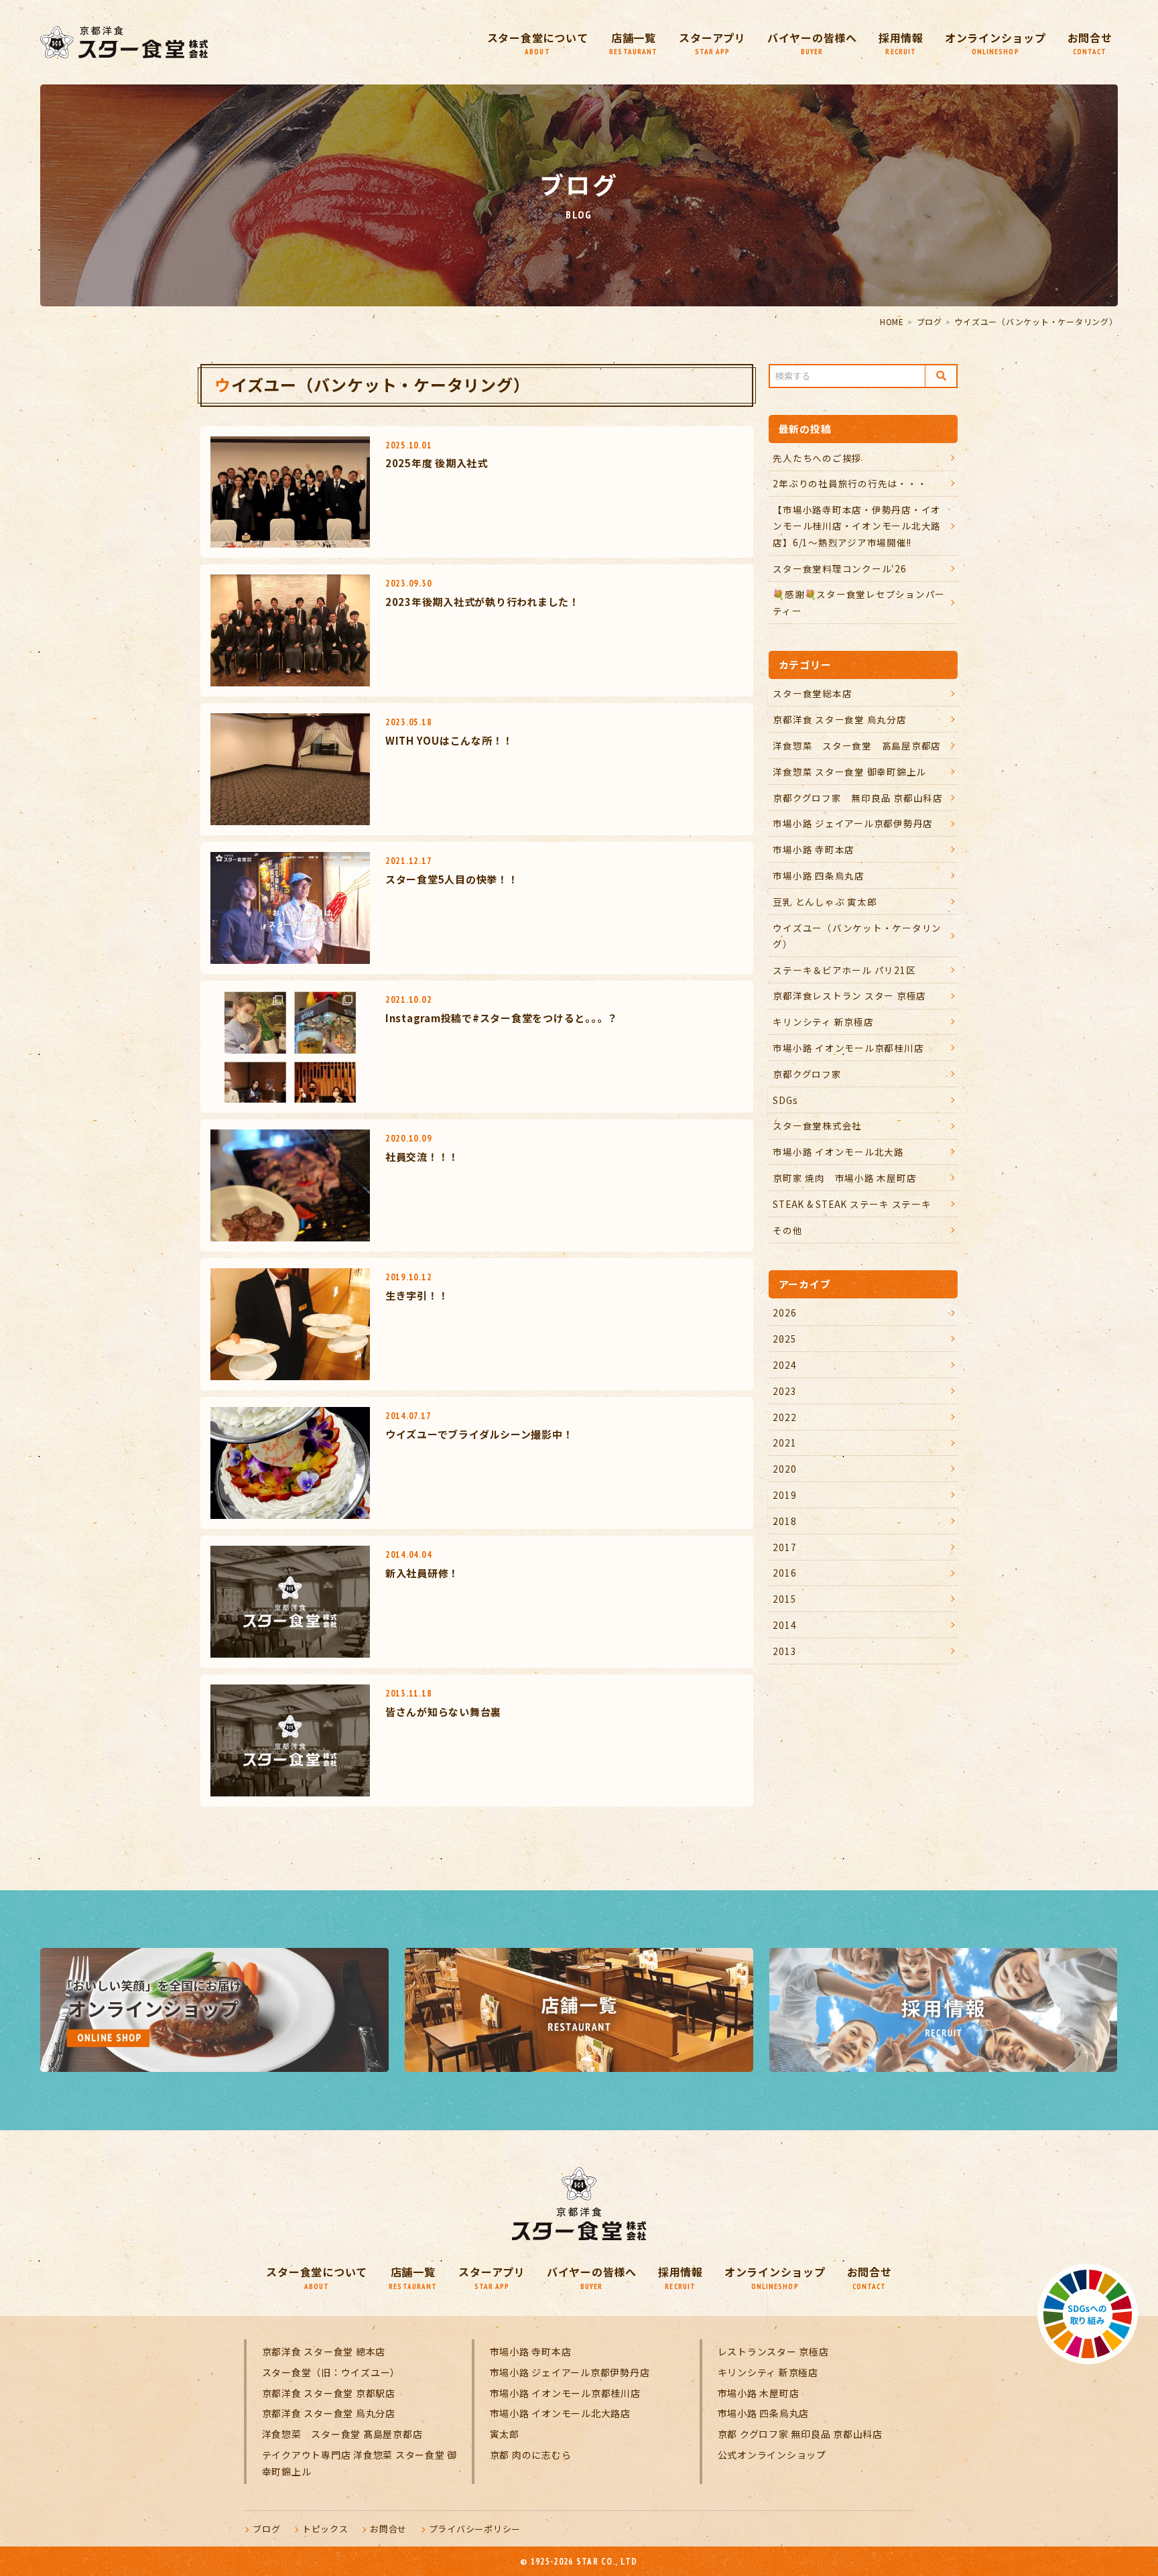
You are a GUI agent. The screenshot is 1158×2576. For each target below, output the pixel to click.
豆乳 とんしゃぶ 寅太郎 (825, 902)
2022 (784, 1417)
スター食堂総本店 (812, 693)
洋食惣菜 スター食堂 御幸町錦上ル (849, 772)
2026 (784, 1312)
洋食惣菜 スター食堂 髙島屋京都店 (857, 745)
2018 (784, 1521)
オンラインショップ (995, 43)
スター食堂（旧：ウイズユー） (331, 2372)
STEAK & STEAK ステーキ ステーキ (852, 1204)
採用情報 (901, 43)
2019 (784, 1495)
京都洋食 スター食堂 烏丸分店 (839, 719)
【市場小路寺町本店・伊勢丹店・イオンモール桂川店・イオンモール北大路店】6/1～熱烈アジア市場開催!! (857, 526)
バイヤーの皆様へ (812, 43)
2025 (784, 1339)
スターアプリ (712, 43)
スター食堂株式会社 (817, 1125)
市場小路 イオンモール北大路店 (560, 2413)
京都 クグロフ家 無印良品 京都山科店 (800, 2434)
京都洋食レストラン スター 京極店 (849, 995)
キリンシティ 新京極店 (823, 1022)
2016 (784, 1573)
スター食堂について (538, 43)
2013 (784, 1651)
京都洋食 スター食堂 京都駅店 (329, 2393)
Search (941, 376)
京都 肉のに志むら (531, 2455)
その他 (787, 1230)
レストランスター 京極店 (773, 2351)
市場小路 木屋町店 (759, 2393)
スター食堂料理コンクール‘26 (839, 568)
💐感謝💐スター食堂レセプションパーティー (859, 602)
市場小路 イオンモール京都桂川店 (848, 1048)
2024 (784, 1365)
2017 (784, 1547)
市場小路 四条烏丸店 (819, 875)
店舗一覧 (633, 43)
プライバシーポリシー (475, 2529)
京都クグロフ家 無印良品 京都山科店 (858, 798)
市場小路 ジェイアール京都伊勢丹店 (853, 823)
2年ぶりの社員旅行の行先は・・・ (850, 483)
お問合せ (1090, 43)
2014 (784, 1625)
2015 (784, 1599)
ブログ (929, 321)
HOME (892, 321)
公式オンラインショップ (772, 2455)
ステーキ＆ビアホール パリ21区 (844, 970)
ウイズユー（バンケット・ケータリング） (857, 936)
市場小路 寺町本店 (814, 849)
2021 (784, 1443)
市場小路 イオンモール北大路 (838, 1152)
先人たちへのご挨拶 (817, 458)
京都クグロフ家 (807, 1074)
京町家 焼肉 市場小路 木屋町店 (844, 1178)
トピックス (325, 2529)
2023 (784, 1391)
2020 (784, 1469)
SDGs (785, 1100)
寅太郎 (505, 2434)
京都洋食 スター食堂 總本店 (324, 2351)
